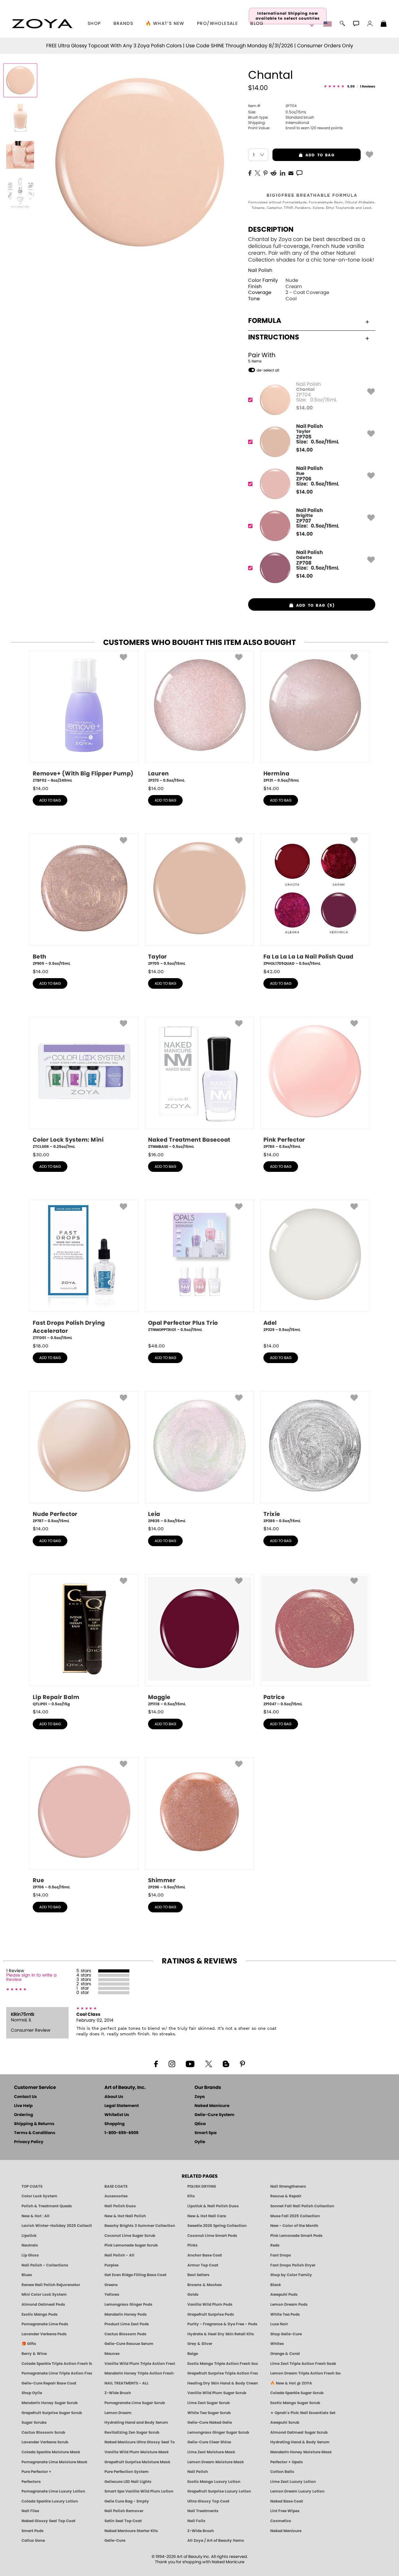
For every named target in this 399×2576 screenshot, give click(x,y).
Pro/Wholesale (217, 24)
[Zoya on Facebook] (156, 2063)
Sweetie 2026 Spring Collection (217, 2226)
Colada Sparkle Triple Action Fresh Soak (57, 2364)
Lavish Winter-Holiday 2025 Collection (57, 2226)
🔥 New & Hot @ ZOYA (291, 2383)
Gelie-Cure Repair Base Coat (49, 2383)
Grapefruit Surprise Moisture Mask (137, 2462)
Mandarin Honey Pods (126, 2314)
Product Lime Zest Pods (127, 2324)
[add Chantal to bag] (369, 154)
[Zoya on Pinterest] (242, 2063)
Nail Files (30, 2511)
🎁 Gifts (29, 2344)
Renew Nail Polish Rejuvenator (51, 2285)
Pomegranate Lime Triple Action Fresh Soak (57, 2373)
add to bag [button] (303, 155)
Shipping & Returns (34, 2124)
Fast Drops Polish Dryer (293, 2265)
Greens (111, 2285)
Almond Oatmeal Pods (43, 2304)
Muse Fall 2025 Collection (295, 2216)
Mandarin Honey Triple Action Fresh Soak (140, 2373)
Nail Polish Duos (120, 2206)
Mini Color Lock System (44, 2294)
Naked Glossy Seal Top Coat (48, 2521)
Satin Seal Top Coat (123, 2521)
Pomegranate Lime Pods (45, 2324)
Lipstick (29, 2236)
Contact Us (25, 2097)
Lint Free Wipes (285, 2511)
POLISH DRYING (202, 2186)
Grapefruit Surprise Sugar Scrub (52, 2413)
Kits (191, 2196)
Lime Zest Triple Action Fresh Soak (303, 2364)
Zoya (200, 2097)
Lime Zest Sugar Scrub (209, 2403)
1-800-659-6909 (121, 2133)
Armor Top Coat (203, 2265)
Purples (112, 2265)
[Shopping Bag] (384, 24)
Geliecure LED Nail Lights (128, 2482)
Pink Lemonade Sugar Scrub (131, 2245)
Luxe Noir (279, 2324)
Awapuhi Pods (284, 2294)
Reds (275, 2245)
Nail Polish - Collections (45, 2265)
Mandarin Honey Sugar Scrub (50, 2403)
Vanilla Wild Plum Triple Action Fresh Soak (140, 2364)
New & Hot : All (36, 2216)
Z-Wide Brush (118, 2393)
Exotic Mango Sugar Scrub (295, 2403)
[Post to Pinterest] (265, 173)
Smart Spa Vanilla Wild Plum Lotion (139, 2491)
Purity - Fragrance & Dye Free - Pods (222, 2324)
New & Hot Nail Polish (125, 2216)
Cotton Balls (282, 2472)
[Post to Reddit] (274, 173)
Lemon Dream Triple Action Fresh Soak (305, 2373)
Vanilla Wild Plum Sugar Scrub (217, 2393)
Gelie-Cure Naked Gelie (210, 2422)
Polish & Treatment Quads (47, 2206)
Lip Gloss (30, 2255)
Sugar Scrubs (34, 2422)
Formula (265, 321)
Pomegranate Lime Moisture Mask (54, 2462)
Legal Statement (122, 2106)
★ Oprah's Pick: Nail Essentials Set (303, 2413)
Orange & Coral (285, 2354)
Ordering (24, 2115)
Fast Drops (281, 2255)
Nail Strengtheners (288, 2186)
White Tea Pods (285, 2314)
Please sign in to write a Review (31, 1977)
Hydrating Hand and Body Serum (136, 2422)
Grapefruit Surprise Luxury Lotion (219, 2491)
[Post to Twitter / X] (257, 173)
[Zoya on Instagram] (172, 2063)
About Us (114, 2097)
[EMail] (291, 173)
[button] (43, 24)
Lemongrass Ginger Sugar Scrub (218, 2432)
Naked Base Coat (287, 2501)
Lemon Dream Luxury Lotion (297, 2491)
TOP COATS (32, 2186)
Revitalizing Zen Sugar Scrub (132, 2432)
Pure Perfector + (36, 2472)
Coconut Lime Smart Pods (212, 2236)
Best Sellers (198, 2275)
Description (271, 230)
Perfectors (31, 2482)
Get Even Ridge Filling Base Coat (135, 2275)
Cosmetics (281, 2521)
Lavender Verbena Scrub (45, 2442)
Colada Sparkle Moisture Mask (51, 2452)
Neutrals (30, 2245)
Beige (193, 2354)
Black (276, 2285)
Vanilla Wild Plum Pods (210, 2304)
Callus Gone (33, 2540)
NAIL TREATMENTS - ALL (127, 2383)
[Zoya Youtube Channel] (190, 2063)
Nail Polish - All (119, 2255)
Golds (193, 2294)
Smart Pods (33, 2531)
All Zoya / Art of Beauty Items (216, 2540)
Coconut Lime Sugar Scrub (130, 2236)
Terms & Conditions (35, 2133)
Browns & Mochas (205, 2285)
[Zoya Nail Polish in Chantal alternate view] (20, 118)
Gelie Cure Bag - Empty (127, 2501)
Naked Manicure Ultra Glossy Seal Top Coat (140, 2442)
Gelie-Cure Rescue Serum (129, 2344)
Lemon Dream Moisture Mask (216, 2462)
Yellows (112, 2294)
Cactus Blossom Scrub (43, 2432)
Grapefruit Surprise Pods (211, 2314)
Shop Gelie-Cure (286, 2334)
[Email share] (291, 173)
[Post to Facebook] (250, 173)
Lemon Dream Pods (289, 2304)
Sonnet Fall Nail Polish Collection (302, 2206)
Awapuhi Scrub (285, 2422)
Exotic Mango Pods (40, 2314)
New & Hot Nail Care (207, 2216)
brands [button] (123, 24)
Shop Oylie (32, 2393)
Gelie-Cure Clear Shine (209, 2442)
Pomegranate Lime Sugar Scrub (135, 2403)
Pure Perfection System (127, 2472)
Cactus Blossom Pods (125, 2334)
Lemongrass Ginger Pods (128, 2304)
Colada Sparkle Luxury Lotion (50, 2501)
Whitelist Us (117, 2115)
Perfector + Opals (287, 2462)
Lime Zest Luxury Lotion (293, 2482)
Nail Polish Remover (124, 2511)
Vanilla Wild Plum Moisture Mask (137, 2452)
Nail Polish (260, 270)
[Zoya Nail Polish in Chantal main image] (20, 80)
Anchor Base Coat (205, 2255)
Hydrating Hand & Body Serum (300, 2442)
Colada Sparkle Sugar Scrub (297, 2393)
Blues (27, 2275)
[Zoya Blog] (226, 2063)
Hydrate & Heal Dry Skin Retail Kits (221, 2334)
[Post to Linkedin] (283, 173)
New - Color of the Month (294, 2226)
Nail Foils (196, 2521)
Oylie (200, 2142)
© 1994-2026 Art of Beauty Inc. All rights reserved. (200, 2559)
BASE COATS (116, 2186)
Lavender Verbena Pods (44, 2334)
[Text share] (299, 173)
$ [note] (304, 408)
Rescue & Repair (286, 2196)
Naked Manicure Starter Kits (131, 2531)
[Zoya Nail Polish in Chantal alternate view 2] (20, 155)
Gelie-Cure (115, 2540)
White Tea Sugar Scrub (209, 2413)
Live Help (23, 2106)
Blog (257, 24)
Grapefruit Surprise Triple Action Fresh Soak (223, 2373)
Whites (277, 2344)
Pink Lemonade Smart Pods (296, 2236)
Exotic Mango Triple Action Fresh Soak (223, 2364)
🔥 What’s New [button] (165, 24)
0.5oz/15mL (277, 112)
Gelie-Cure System (214, 2115)
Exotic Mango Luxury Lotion (214, 2482)
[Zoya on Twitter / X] (209, 2063)
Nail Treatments (203, 2511)
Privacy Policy (29, 2142)
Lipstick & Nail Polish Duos (213, 2206)
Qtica (200, 2124)
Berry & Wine (34, 2354)
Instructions (274, 337)
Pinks (192, 2245)
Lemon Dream (118, 2413)
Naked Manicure (212, 2106)
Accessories (116, 2196)
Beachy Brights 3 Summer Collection (140, 2226)
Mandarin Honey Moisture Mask (301, 2452)
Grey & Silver (200, 2344)
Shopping (115, 2124)
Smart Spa (206, 2133)
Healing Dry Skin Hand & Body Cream (223, 2383)
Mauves (112, 2354)
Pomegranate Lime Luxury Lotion (53, 2491)
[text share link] (299, 173)
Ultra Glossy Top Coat (208, 2501)
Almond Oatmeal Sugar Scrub (299, 2432)
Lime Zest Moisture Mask (211, 2452)
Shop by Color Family (291, 2275)
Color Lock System (39, 2196)
